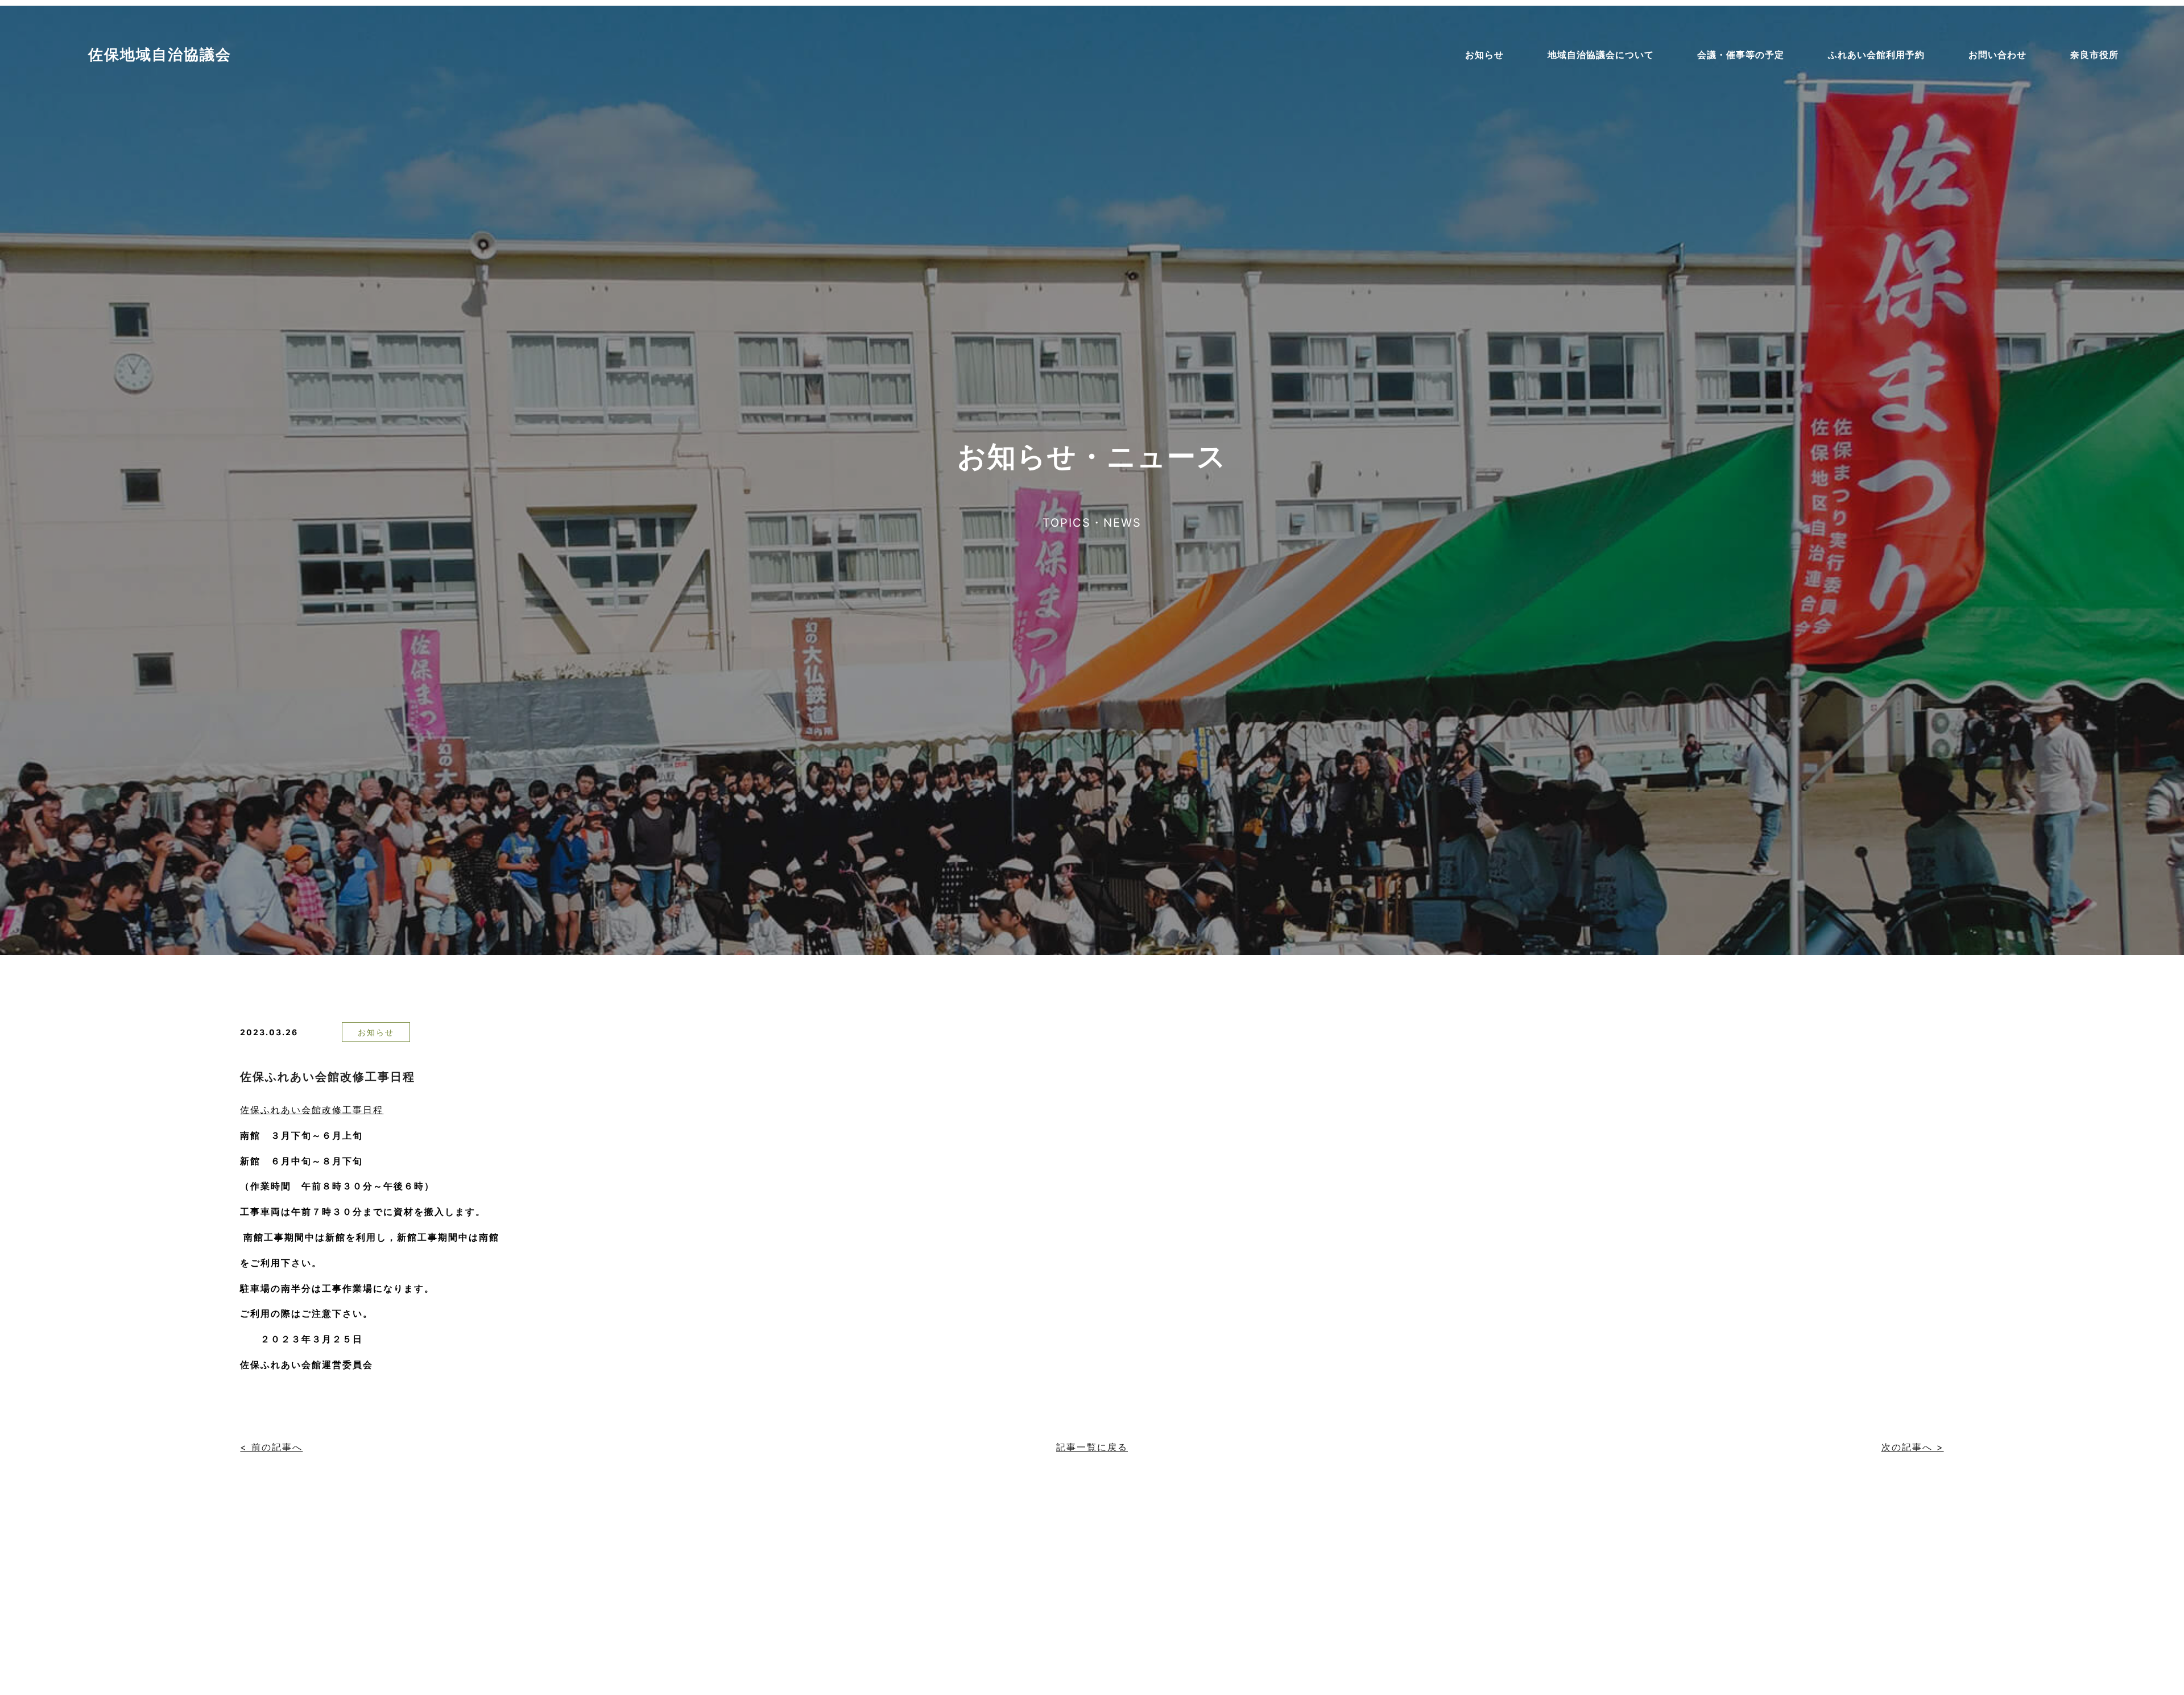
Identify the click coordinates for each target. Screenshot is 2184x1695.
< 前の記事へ (271, 1447)
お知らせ (376, 1032)
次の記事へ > (1913, 1447)
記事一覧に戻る (1092, 1447)
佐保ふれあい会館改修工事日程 (328, 1077)
